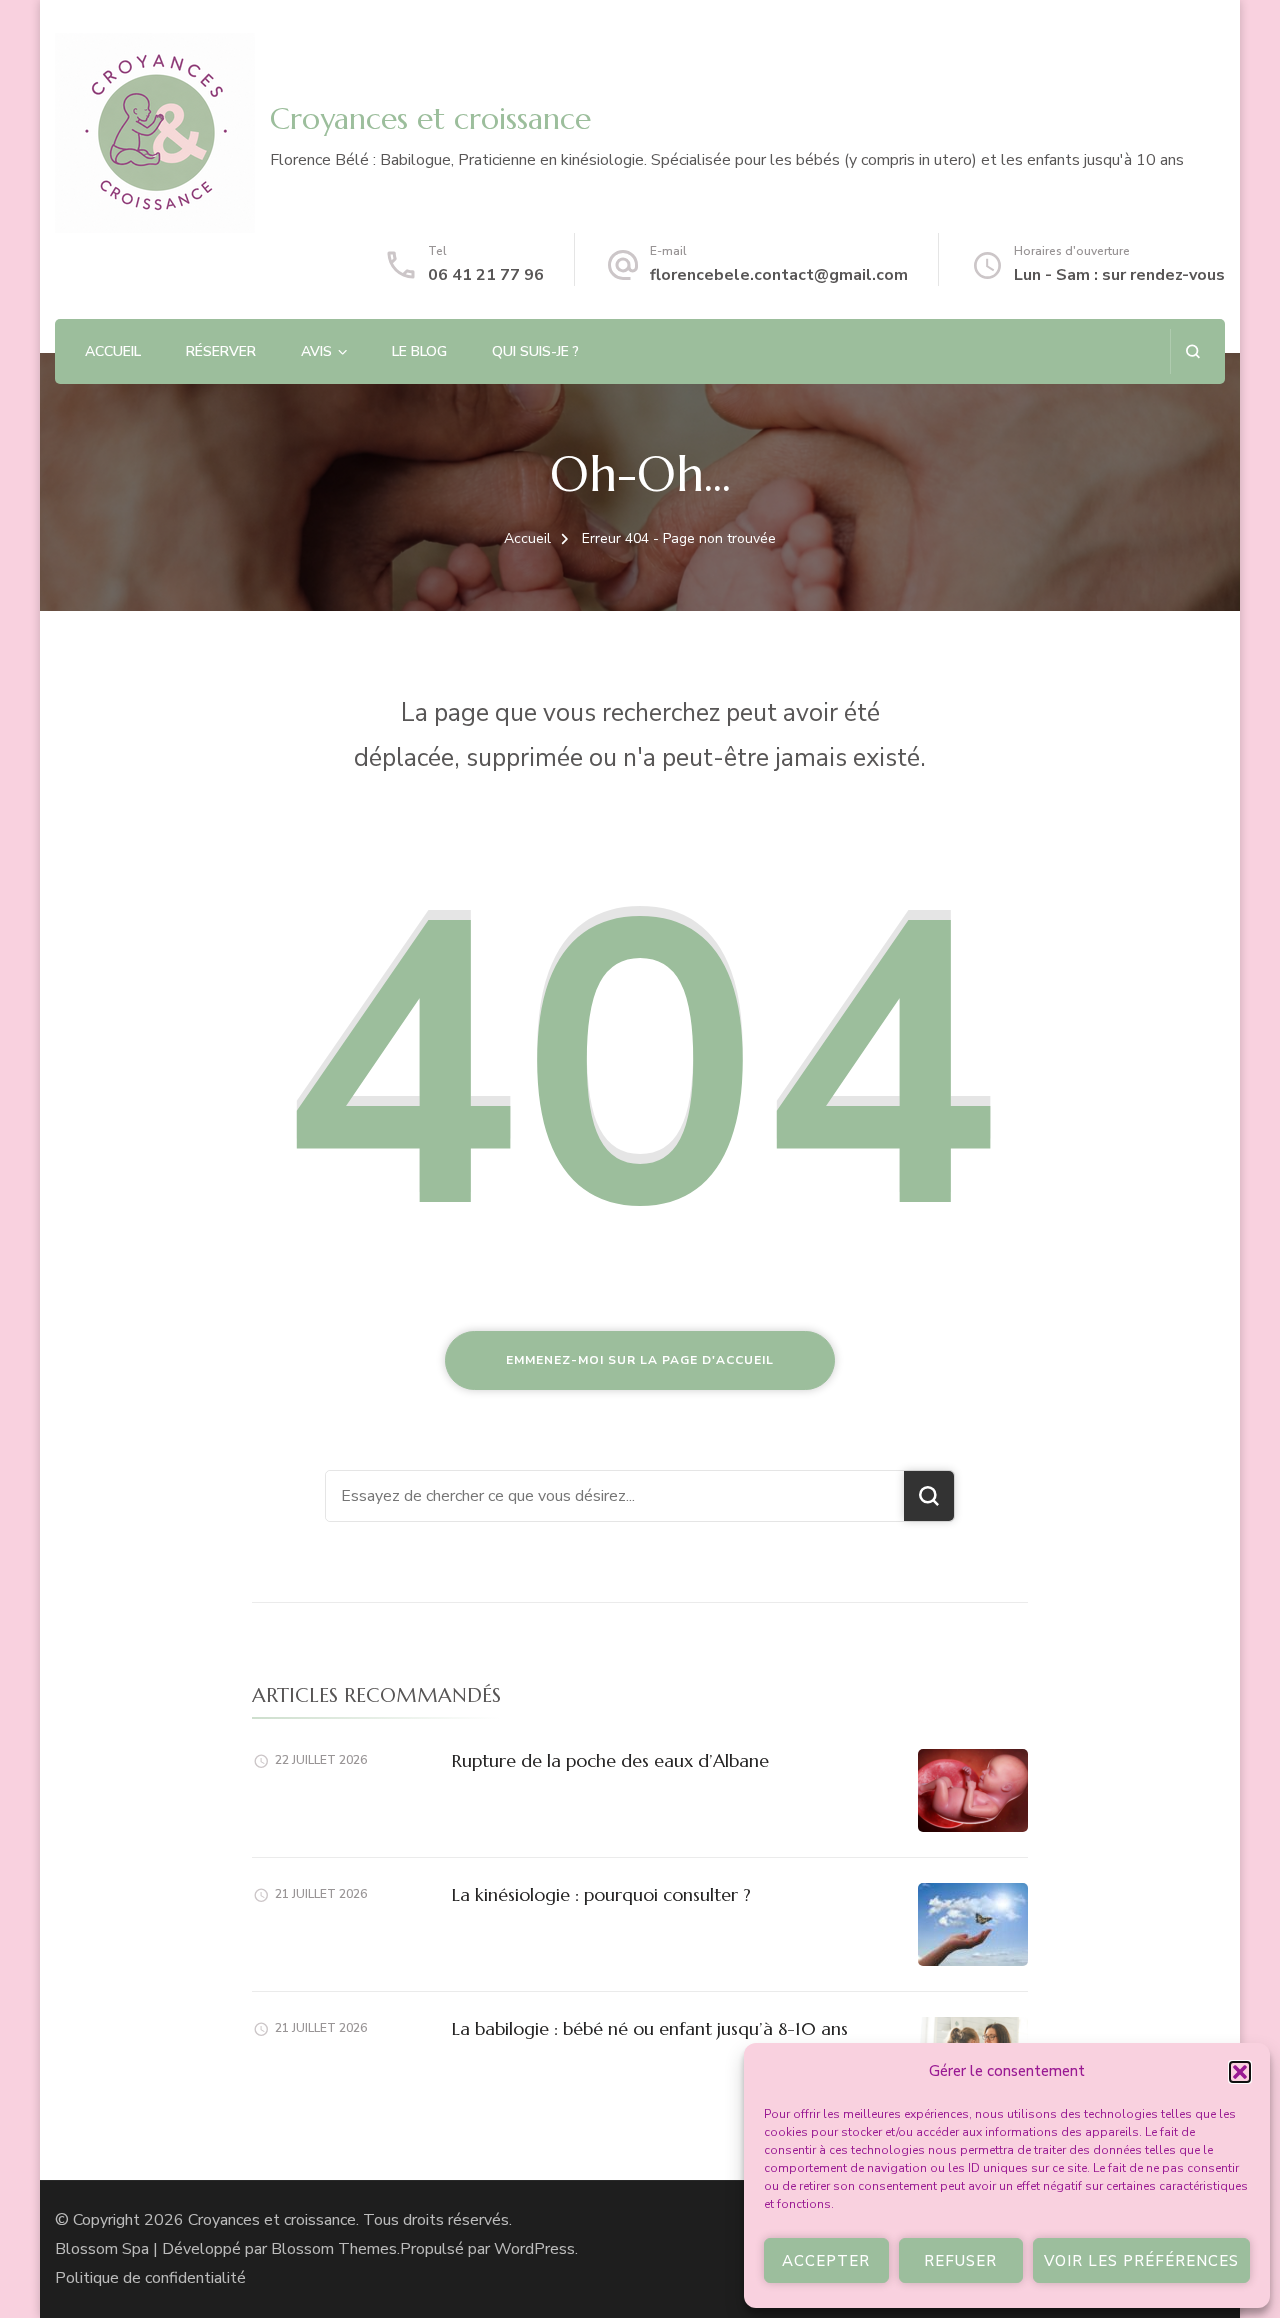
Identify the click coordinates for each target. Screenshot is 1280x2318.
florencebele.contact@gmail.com (779, 275)
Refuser (960, 2261)
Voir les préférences (1141, 2261)
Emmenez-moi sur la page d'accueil (640, 1360)
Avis (316, 351)
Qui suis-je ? (535, 351)
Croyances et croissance (430, 118)
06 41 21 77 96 (486, 275)
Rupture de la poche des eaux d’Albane (610, 1760)
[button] (1240, 2072)
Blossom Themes (334, 2249)
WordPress (534, 2249)
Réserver (221, 351)
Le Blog (419, 351)
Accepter (826, 2261)
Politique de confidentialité (150, 2278)
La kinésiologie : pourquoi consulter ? (601, 1894)
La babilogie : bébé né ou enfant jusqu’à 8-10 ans (650, 2028)
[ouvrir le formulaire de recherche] (1192, 351)
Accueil (113, 351)
